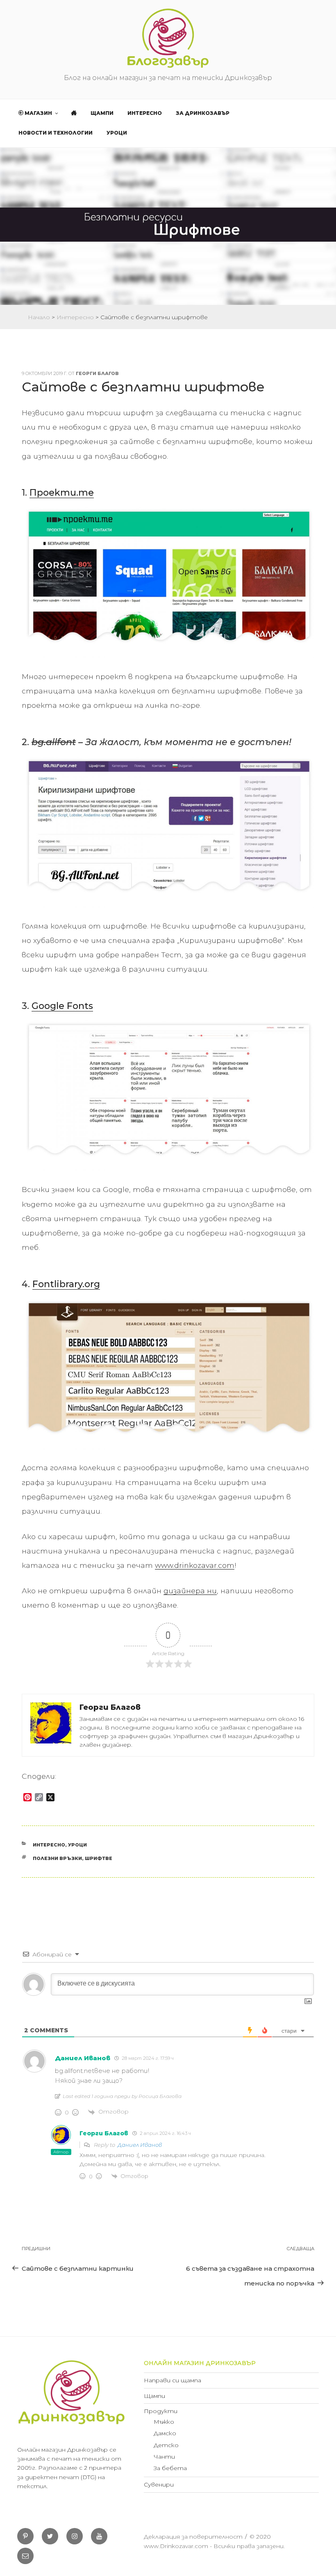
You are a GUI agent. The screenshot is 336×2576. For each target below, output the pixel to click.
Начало (39, 317)
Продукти (161, 2411)
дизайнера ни (190, 1591)
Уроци (117, 133)
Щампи (102, 113)
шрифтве (99, 1858)
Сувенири (159, 2484)
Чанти (164, 2457)
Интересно (145, 113)
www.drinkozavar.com (195, 1565)
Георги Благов (97, 373)
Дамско (165, 2433)
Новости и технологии (56, 133)
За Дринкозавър (203, 113)
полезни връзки (57, 1858)
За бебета (170, 2468)
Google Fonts (62, 1006)
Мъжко (164, 2422)
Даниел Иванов (140, 2145)
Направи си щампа (173, 2380)
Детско (166, 2445)
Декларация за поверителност (193, 2537)
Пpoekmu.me (62, 493)
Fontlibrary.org (66, 1284)
